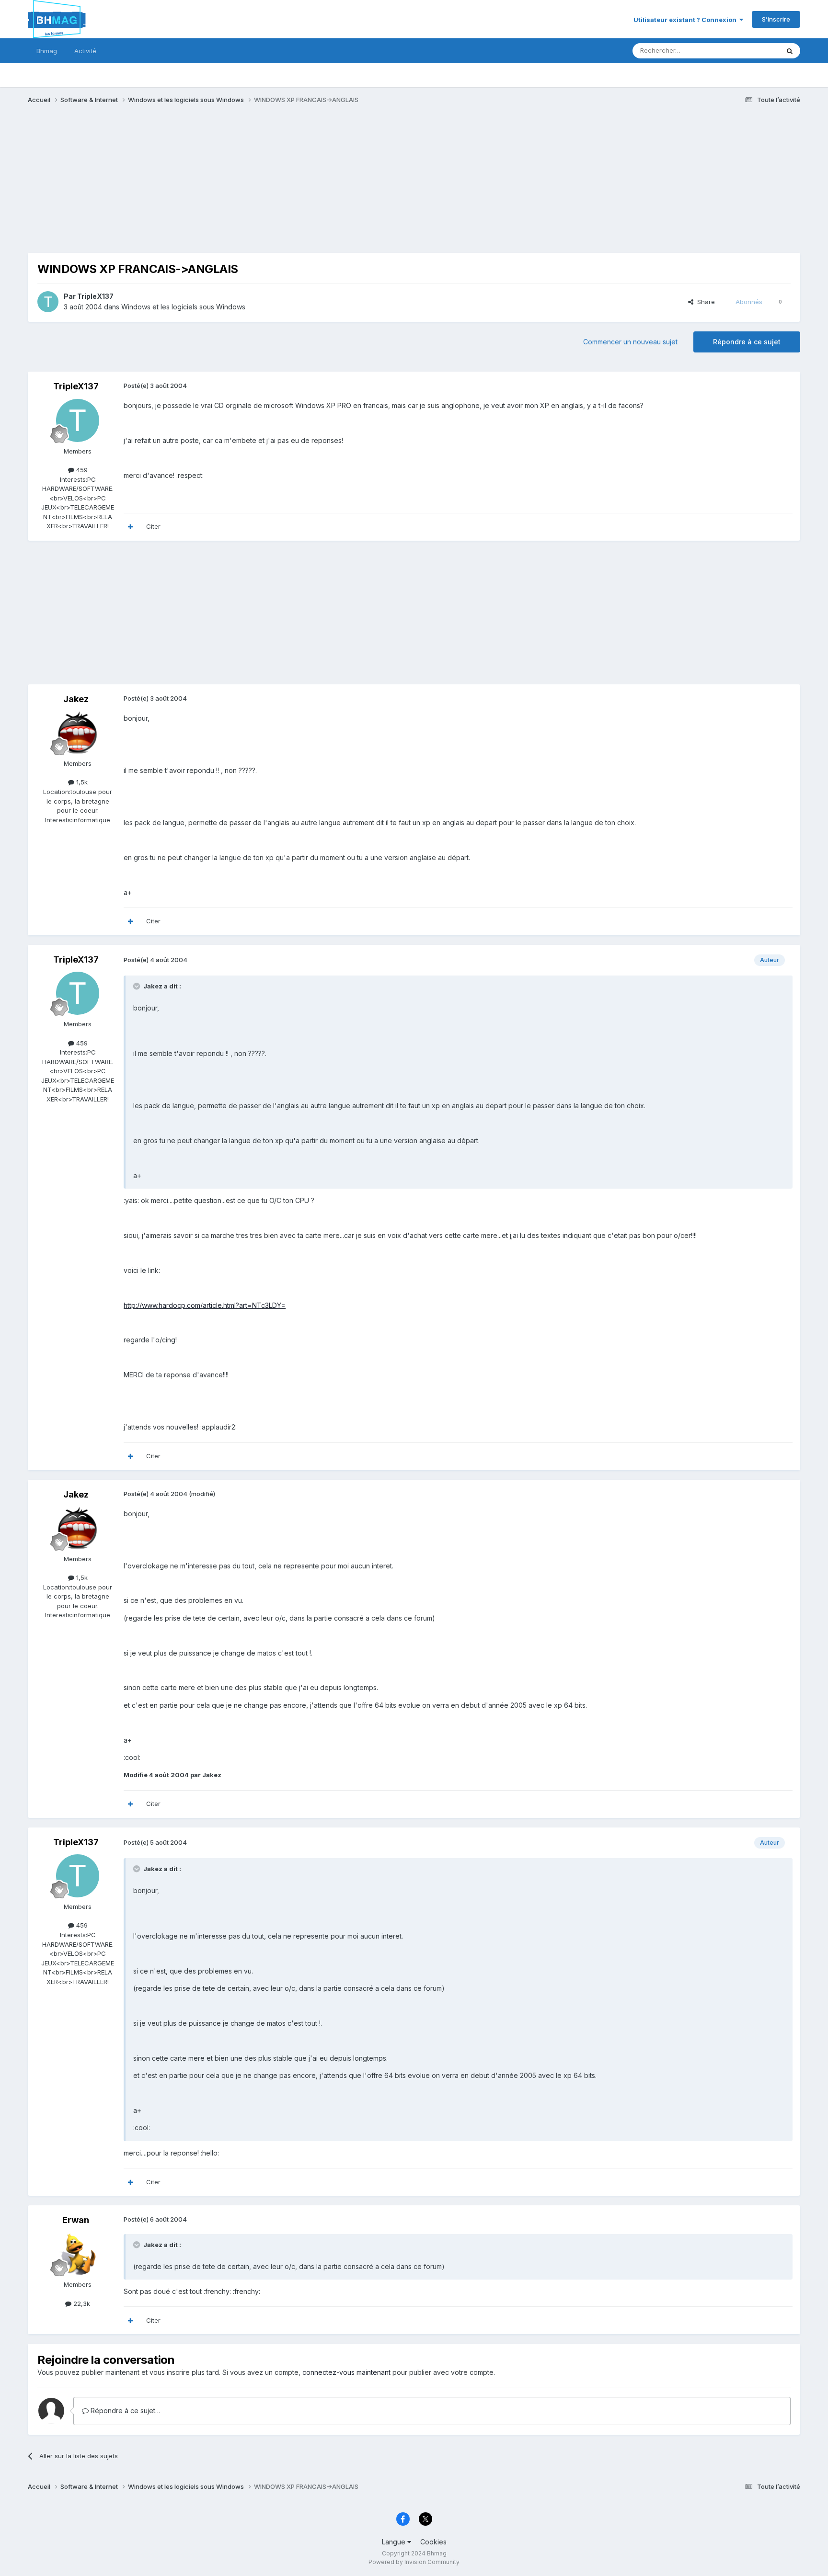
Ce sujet (754, 51)
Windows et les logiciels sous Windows (183, 307)
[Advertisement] (202, 186)
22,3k (81, 2304)
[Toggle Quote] (138, 986)
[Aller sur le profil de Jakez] (78, 733)
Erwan (76, 2220)
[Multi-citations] (130, 527)
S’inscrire (776, 19)
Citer (153, 526)
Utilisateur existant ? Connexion (686, 20)
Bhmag (47, 51)
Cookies (433, 2542)
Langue (395, 2542)
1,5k (81, 782)
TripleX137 (95, 296)
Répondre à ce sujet (747, 342)
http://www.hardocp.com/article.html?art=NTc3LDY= (205, 1305)
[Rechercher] (790, 51)
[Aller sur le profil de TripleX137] (48, 302)
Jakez (76, 699)
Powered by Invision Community (414, 2562)
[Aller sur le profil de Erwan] (78, 2254)
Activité (85, 51)
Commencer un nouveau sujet (630, 342)
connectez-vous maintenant (346, 2372)
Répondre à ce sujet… (125, 2411)
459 (81, 470)
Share (704, 302)
